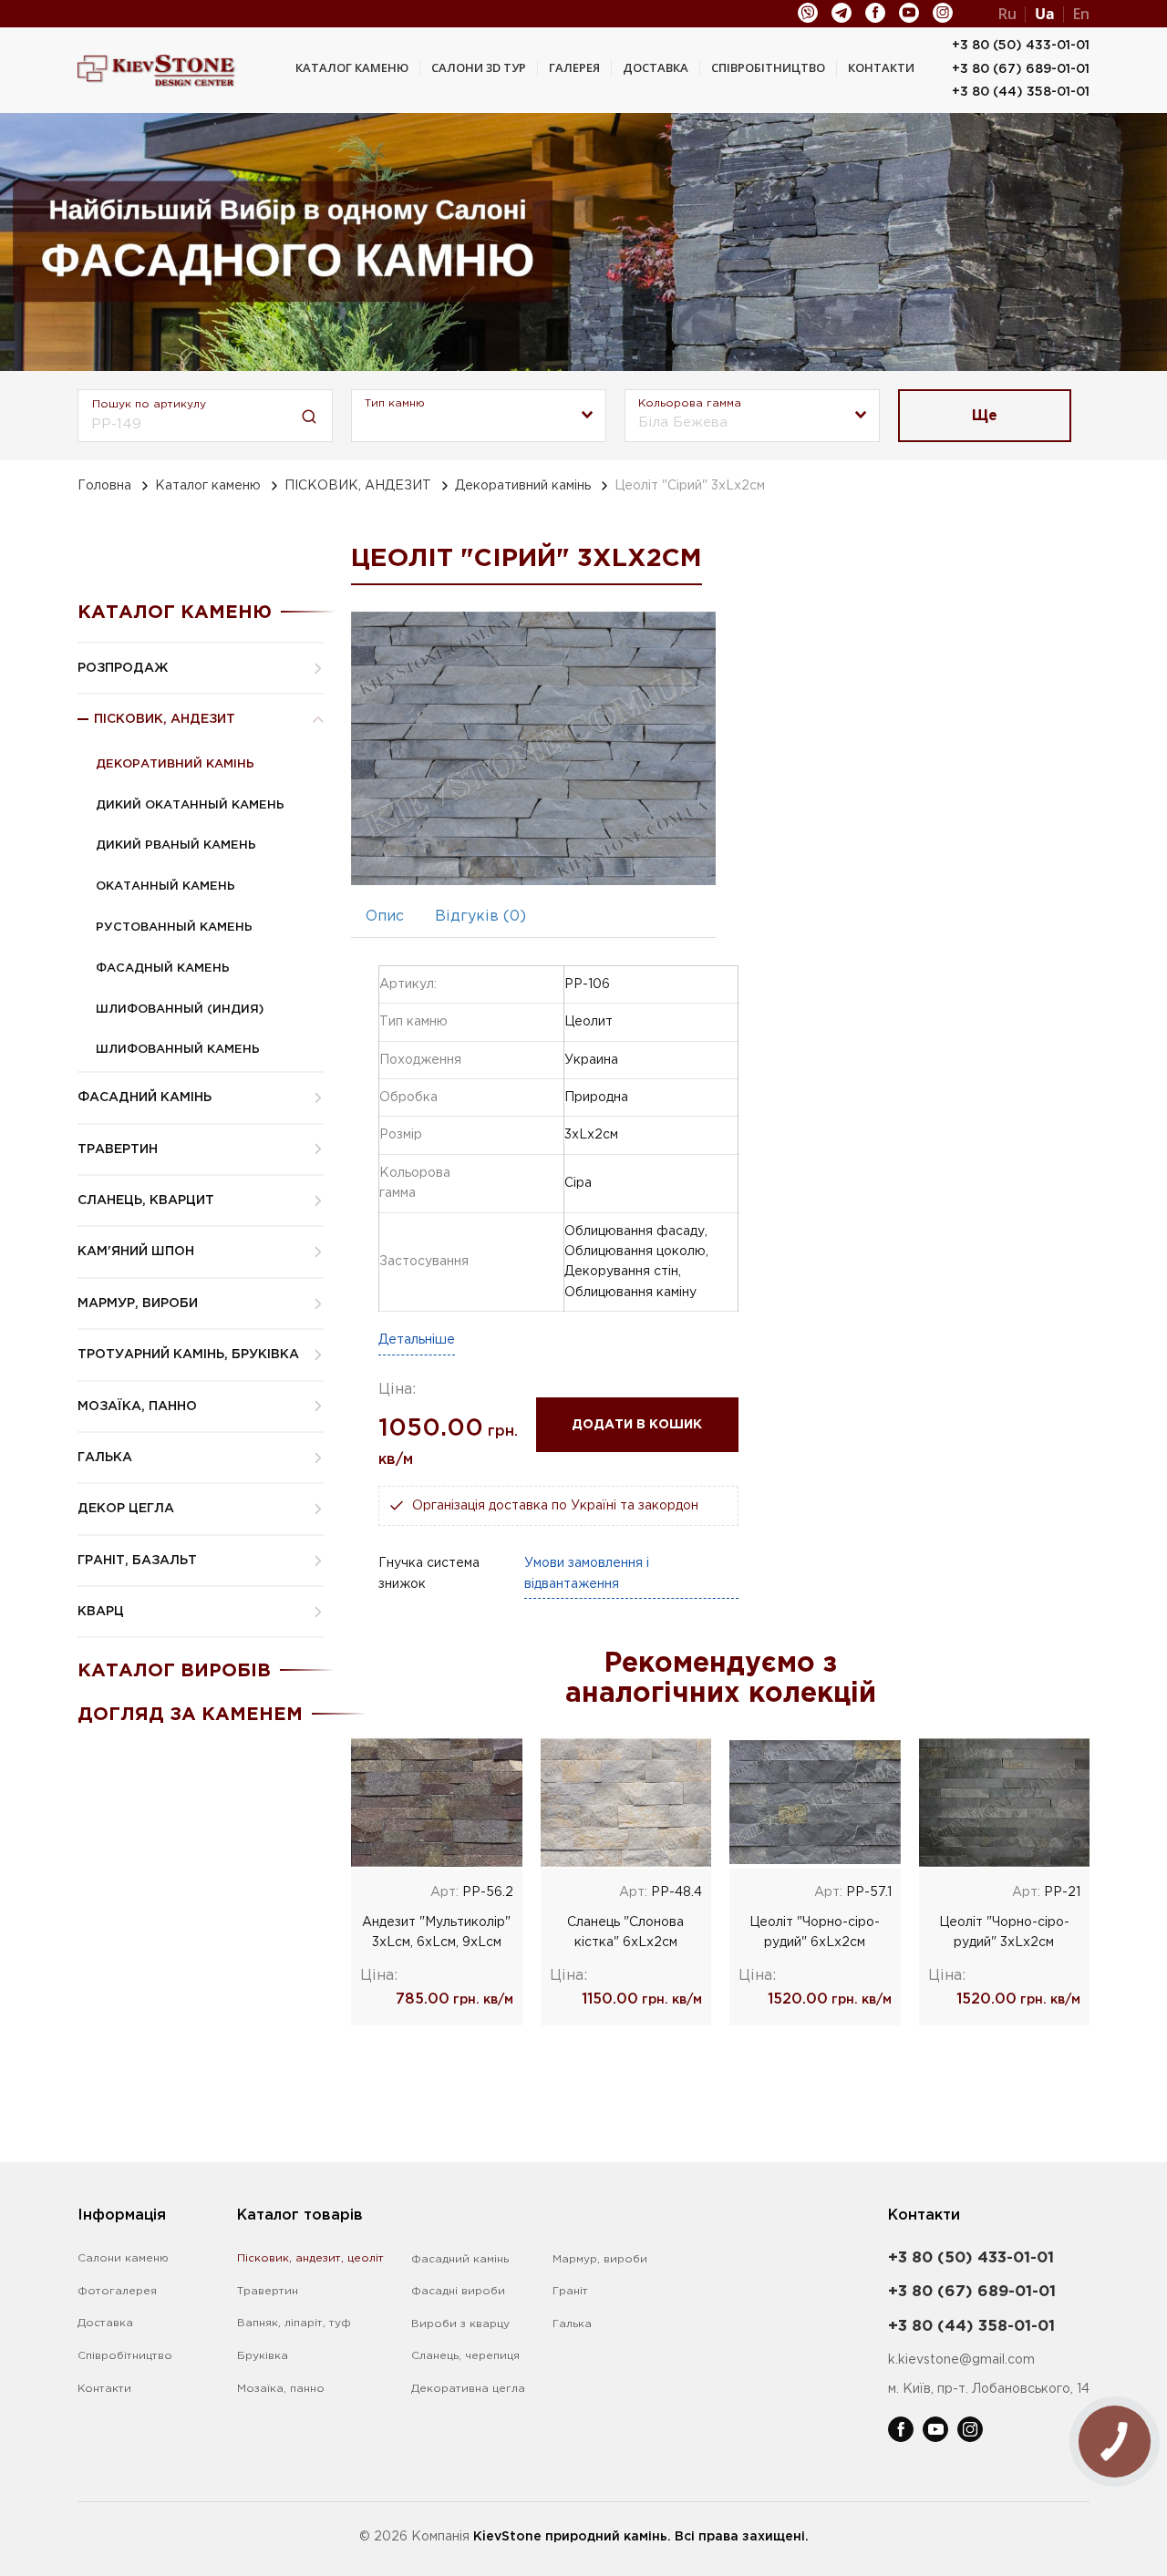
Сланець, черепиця (465, 2356)
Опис (385, 917)
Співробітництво (768, 67)
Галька (572, 2324)
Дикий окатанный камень (190, 805)
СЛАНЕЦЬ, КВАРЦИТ (146, 1200)
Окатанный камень (165, 886)
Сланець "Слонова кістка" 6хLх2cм (625, 1932)
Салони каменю (123, 2258)
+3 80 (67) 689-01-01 (1021, 69)
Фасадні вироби (458, 2291)
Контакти (881, 67)
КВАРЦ (101, 1612)
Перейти (436, 1802)
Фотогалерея (117, 2291)
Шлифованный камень (178, 1050)
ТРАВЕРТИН (118, 1149)
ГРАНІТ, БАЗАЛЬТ (137, 1561)
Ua (1045, 14)
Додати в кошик (637, 1425)
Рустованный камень (174, 927)
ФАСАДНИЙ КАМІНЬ (145, 1097)
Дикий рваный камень (176, 845)
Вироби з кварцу (460, 2324)
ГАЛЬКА (105, 1458)
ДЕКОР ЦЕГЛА (126, 1509)
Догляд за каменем (190, 1715)
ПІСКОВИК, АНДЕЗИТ (358, 486)
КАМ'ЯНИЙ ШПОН (136, 1252)
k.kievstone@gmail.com (961, 2360)
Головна (104, 486)
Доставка (656, 67)
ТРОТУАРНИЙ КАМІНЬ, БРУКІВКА (188, 1355)
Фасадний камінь (460, 2259)
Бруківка (263, 2356)
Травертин (268, 2291)
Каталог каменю (352, 67)
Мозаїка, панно (281, 2389)
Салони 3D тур (479, 67)
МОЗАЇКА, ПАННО (137, 1406)
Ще (985, 416)
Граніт (570, 2291)
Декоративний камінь (523, 486)
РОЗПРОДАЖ (123, 668)
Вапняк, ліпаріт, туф (294, 2323)
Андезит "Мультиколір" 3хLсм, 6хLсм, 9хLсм (436, 1932)
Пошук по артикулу (149, 404)
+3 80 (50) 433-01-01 (1021, 46)
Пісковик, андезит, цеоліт (310, 2258)
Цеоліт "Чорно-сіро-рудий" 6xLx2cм (815, 1932)
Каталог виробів (174, 1671)
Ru (1007, 14)
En (1081, 14)
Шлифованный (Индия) (180, 1010)
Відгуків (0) (480, 917)
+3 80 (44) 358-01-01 (1021, 92)
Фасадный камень (163, 969)
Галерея (574, 67)
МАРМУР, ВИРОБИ (138, 1303)
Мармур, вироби (600, 2259)
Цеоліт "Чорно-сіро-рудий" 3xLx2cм (1004, 1932)
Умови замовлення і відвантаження (587, 1573)
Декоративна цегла (468, 2389)
